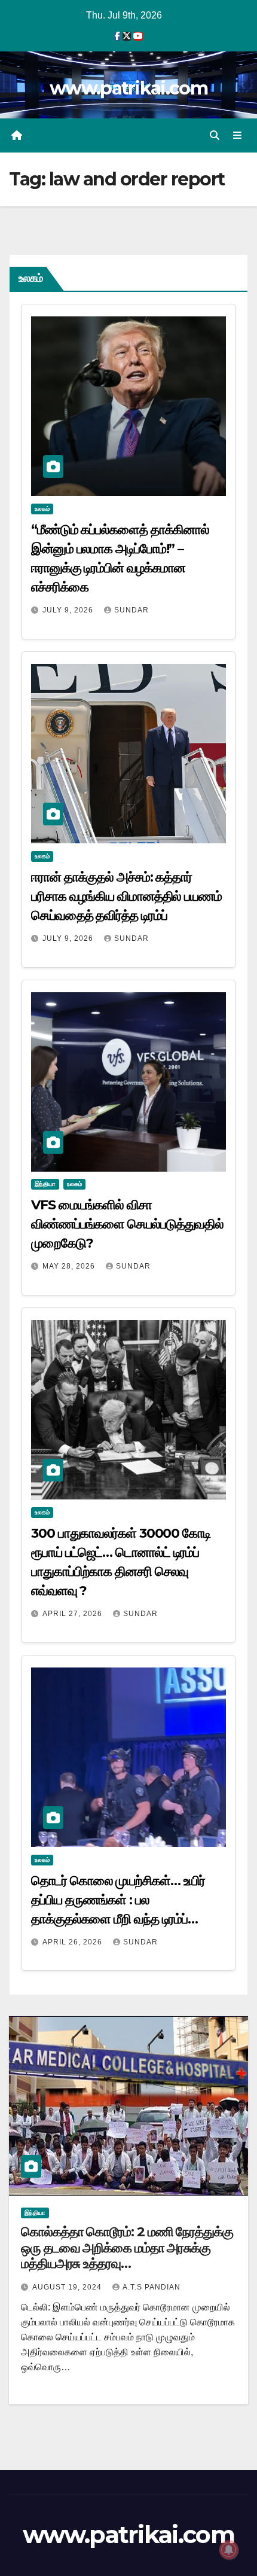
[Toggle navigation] (238, 136)
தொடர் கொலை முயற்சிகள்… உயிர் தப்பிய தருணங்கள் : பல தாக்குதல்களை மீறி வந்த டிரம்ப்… (118, 1900)
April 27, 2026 (74, 1614)
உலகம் (42, 509)
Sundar (131, 610)
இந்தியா (45, 1184)
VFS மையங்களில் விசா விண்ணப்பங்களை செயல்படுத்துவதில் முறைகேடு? (127, 1224)
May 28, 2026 (70, 1266)
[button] (215, 135)
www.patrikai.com (128, 88)
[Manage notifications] (229, 2550)
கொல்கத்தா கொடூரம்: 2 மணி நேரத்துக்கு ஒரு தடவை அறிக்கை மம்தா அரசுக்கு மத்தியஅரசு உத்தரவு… (127, 2248)
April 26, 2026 (74, 1942)
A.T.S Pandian (152, 2287)
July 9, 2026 (69, 610)
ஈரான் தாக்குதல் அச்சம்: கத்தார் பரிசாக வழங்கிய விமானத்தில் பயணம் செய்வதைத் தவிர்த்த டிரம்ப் (126, 896)
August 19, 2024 (68, 2287)
